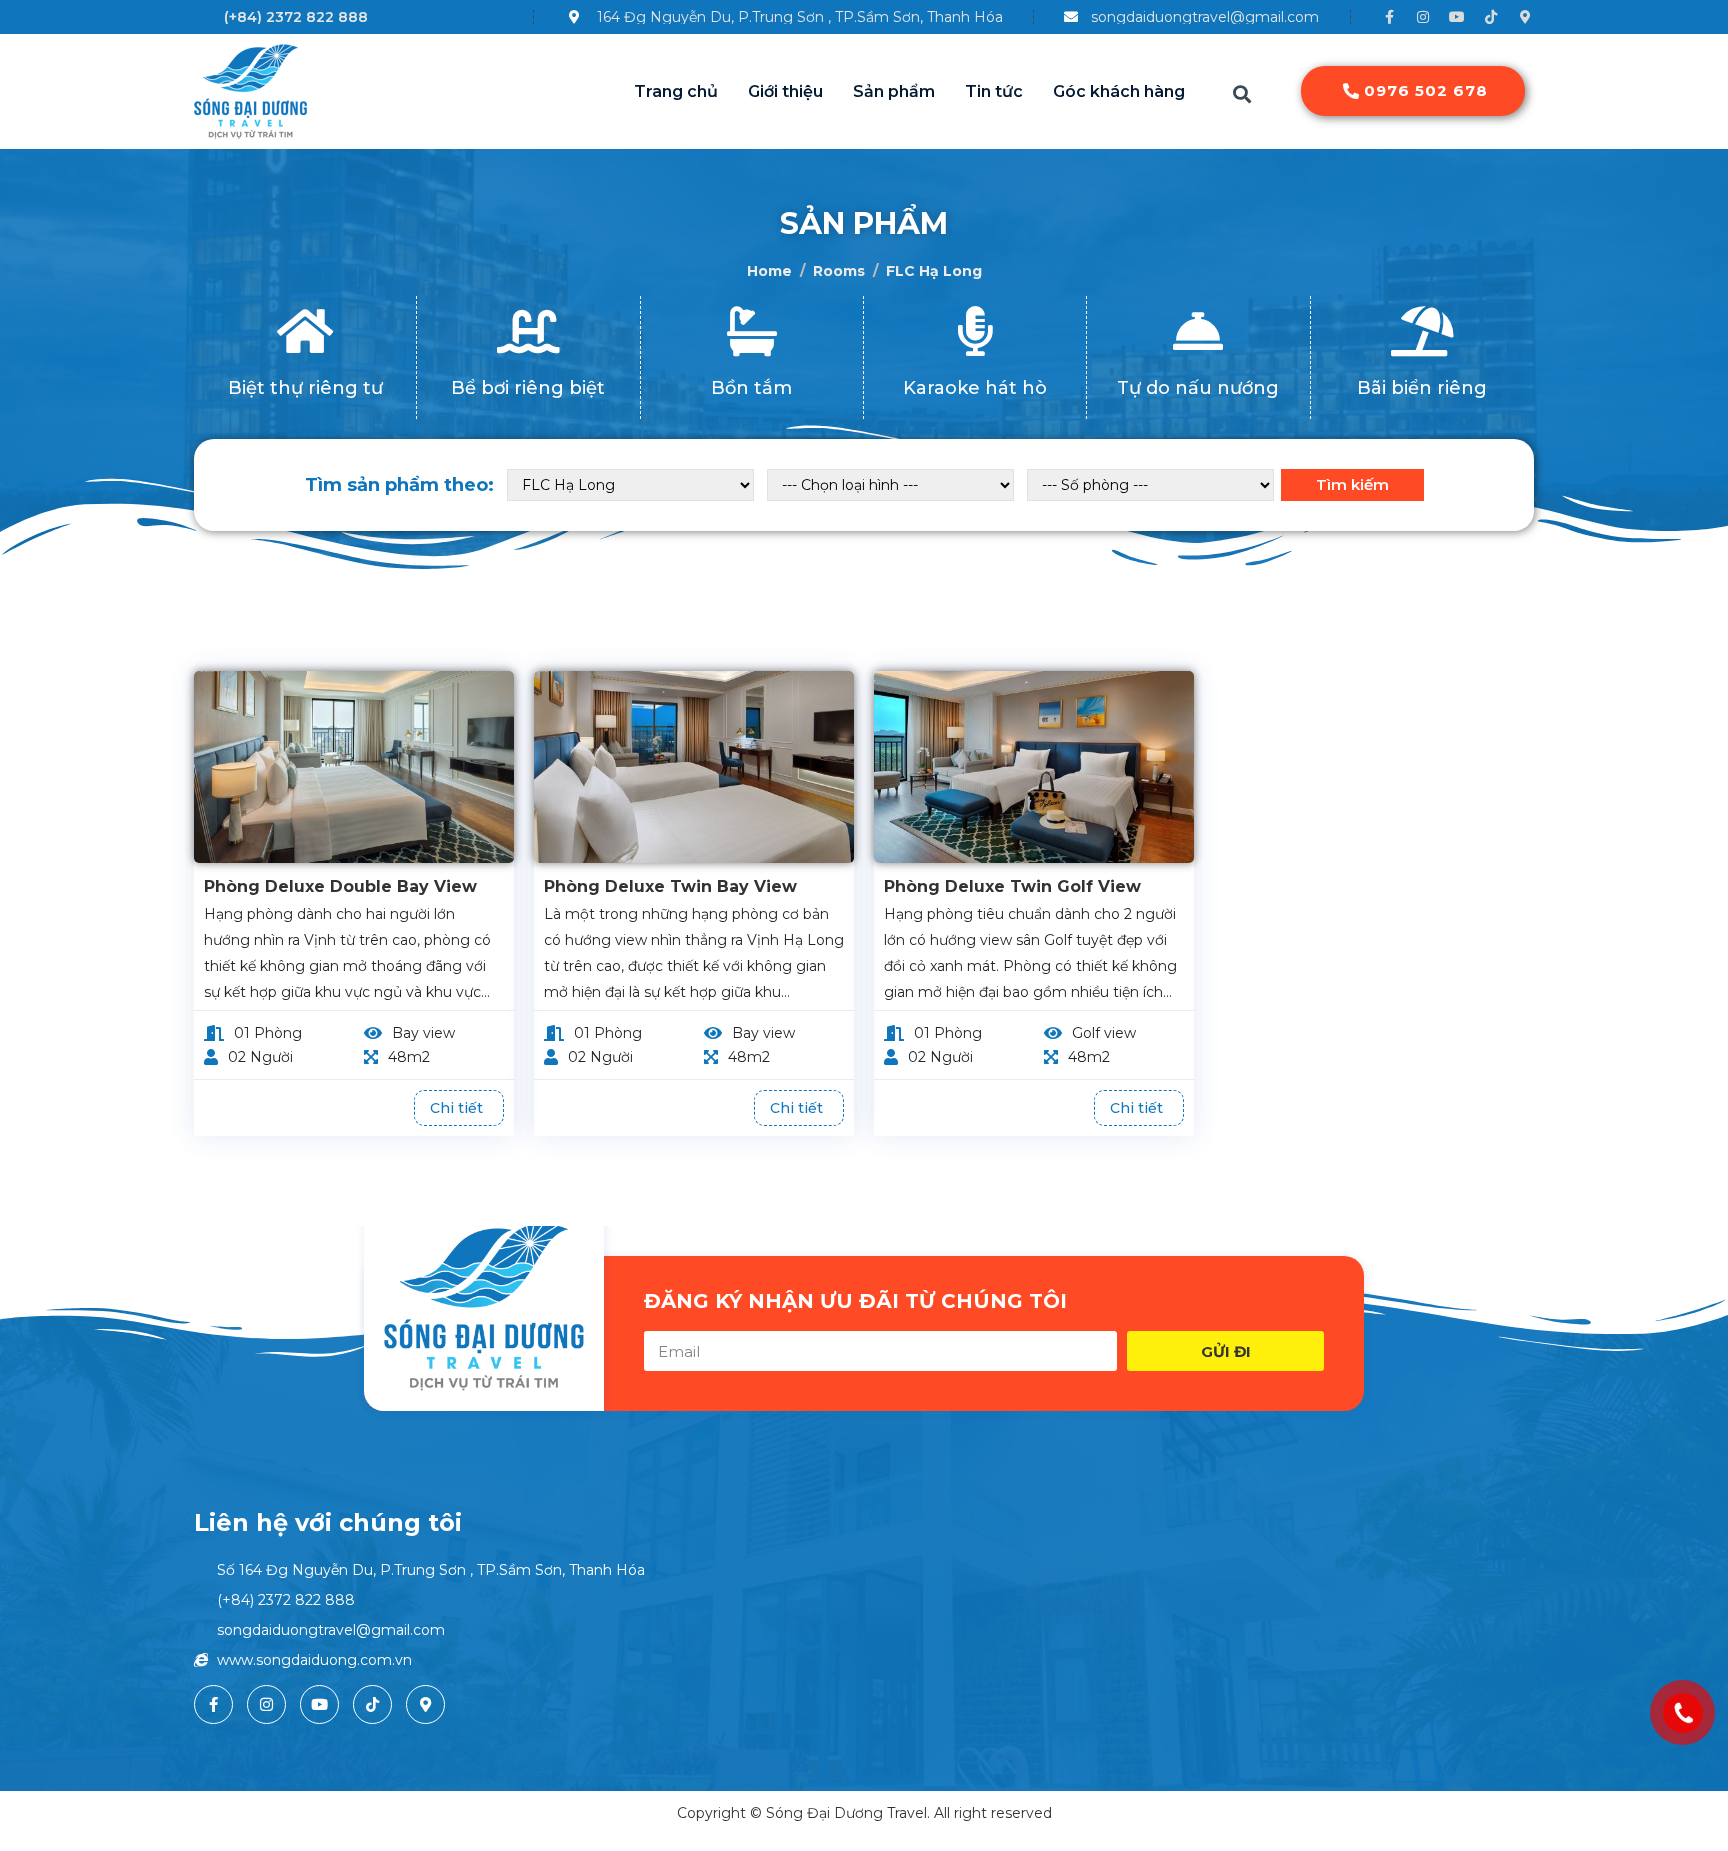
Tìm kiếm (1352, 484)
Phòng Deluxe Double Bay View (340, 886)
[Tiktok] (1491, 17)
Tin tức (994, 91)
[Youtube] (1457, 17)
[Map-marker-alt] (1525, 17)
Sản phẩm (894, 91)
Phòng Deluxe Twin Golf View (1012, 886)
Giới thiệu (785, 91)
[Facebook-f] (1389, 17)
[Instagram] (1423, 17)
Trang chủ (676, 91)
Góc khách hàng (1119, 91)
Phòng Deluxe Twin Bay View (670, 886)
